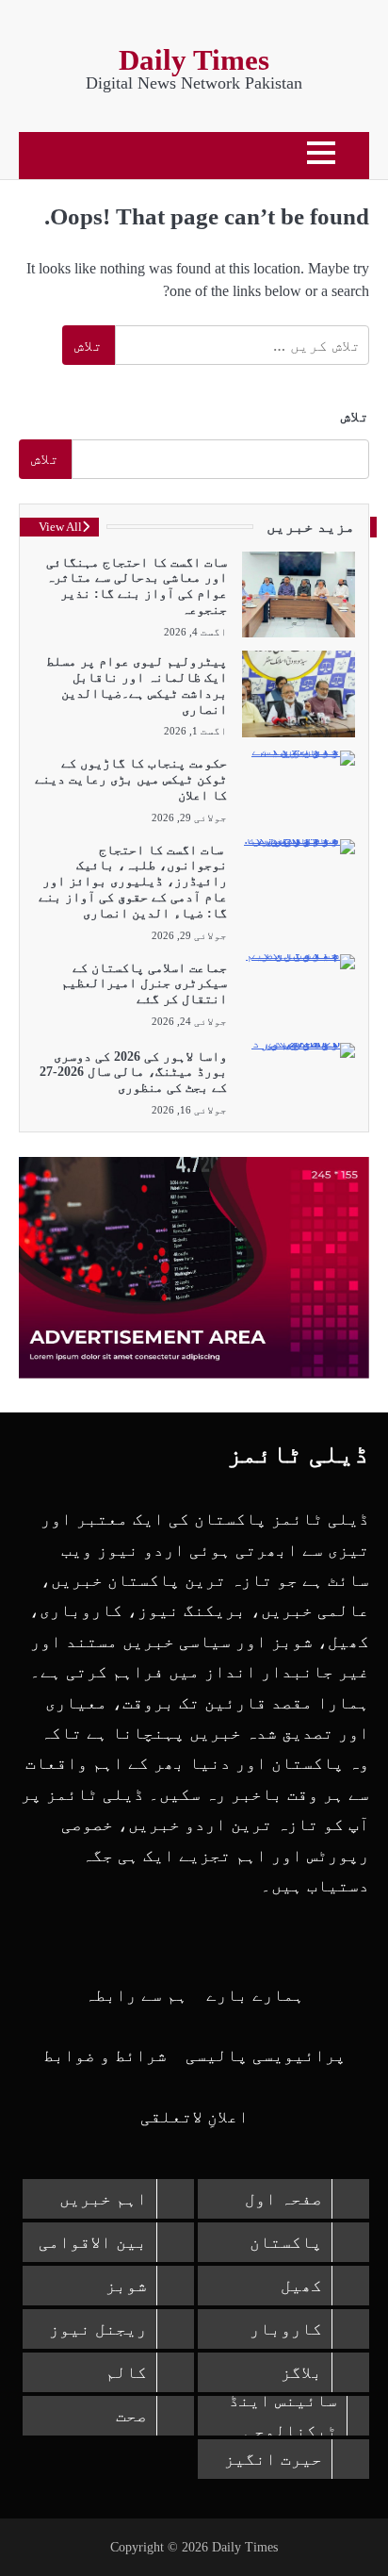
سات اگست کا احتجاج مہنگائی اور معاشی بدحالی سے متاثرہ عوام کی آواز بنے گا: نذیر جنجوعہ (137, 586)
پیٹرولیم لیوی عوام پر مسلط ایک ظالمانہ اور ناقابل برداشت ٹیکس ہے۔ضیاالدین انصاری (137, 685)
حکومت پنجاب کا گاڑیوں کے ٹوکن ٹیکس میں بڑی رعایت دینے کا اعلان (131, 779)
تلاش (355, 416)
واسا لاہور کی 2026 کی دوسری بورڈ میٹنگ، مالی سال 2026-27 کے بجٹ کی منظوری (133, 1073)
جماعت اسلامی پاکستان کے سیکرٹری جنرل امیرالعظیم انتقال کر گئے (144, 984)
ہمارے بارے (255, 1995)
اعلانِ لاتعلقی (194, 2117)
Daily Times (194, 60)
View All (60, 527)
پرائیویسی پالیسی (266, 2056)
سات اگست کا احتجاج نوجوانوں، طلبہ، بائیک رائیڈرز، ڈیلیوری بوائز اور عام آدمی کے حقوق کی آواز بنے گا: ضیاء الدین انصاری (133, 882)
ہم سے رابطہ (136, 1995)
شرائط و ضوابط (105, 2056)
